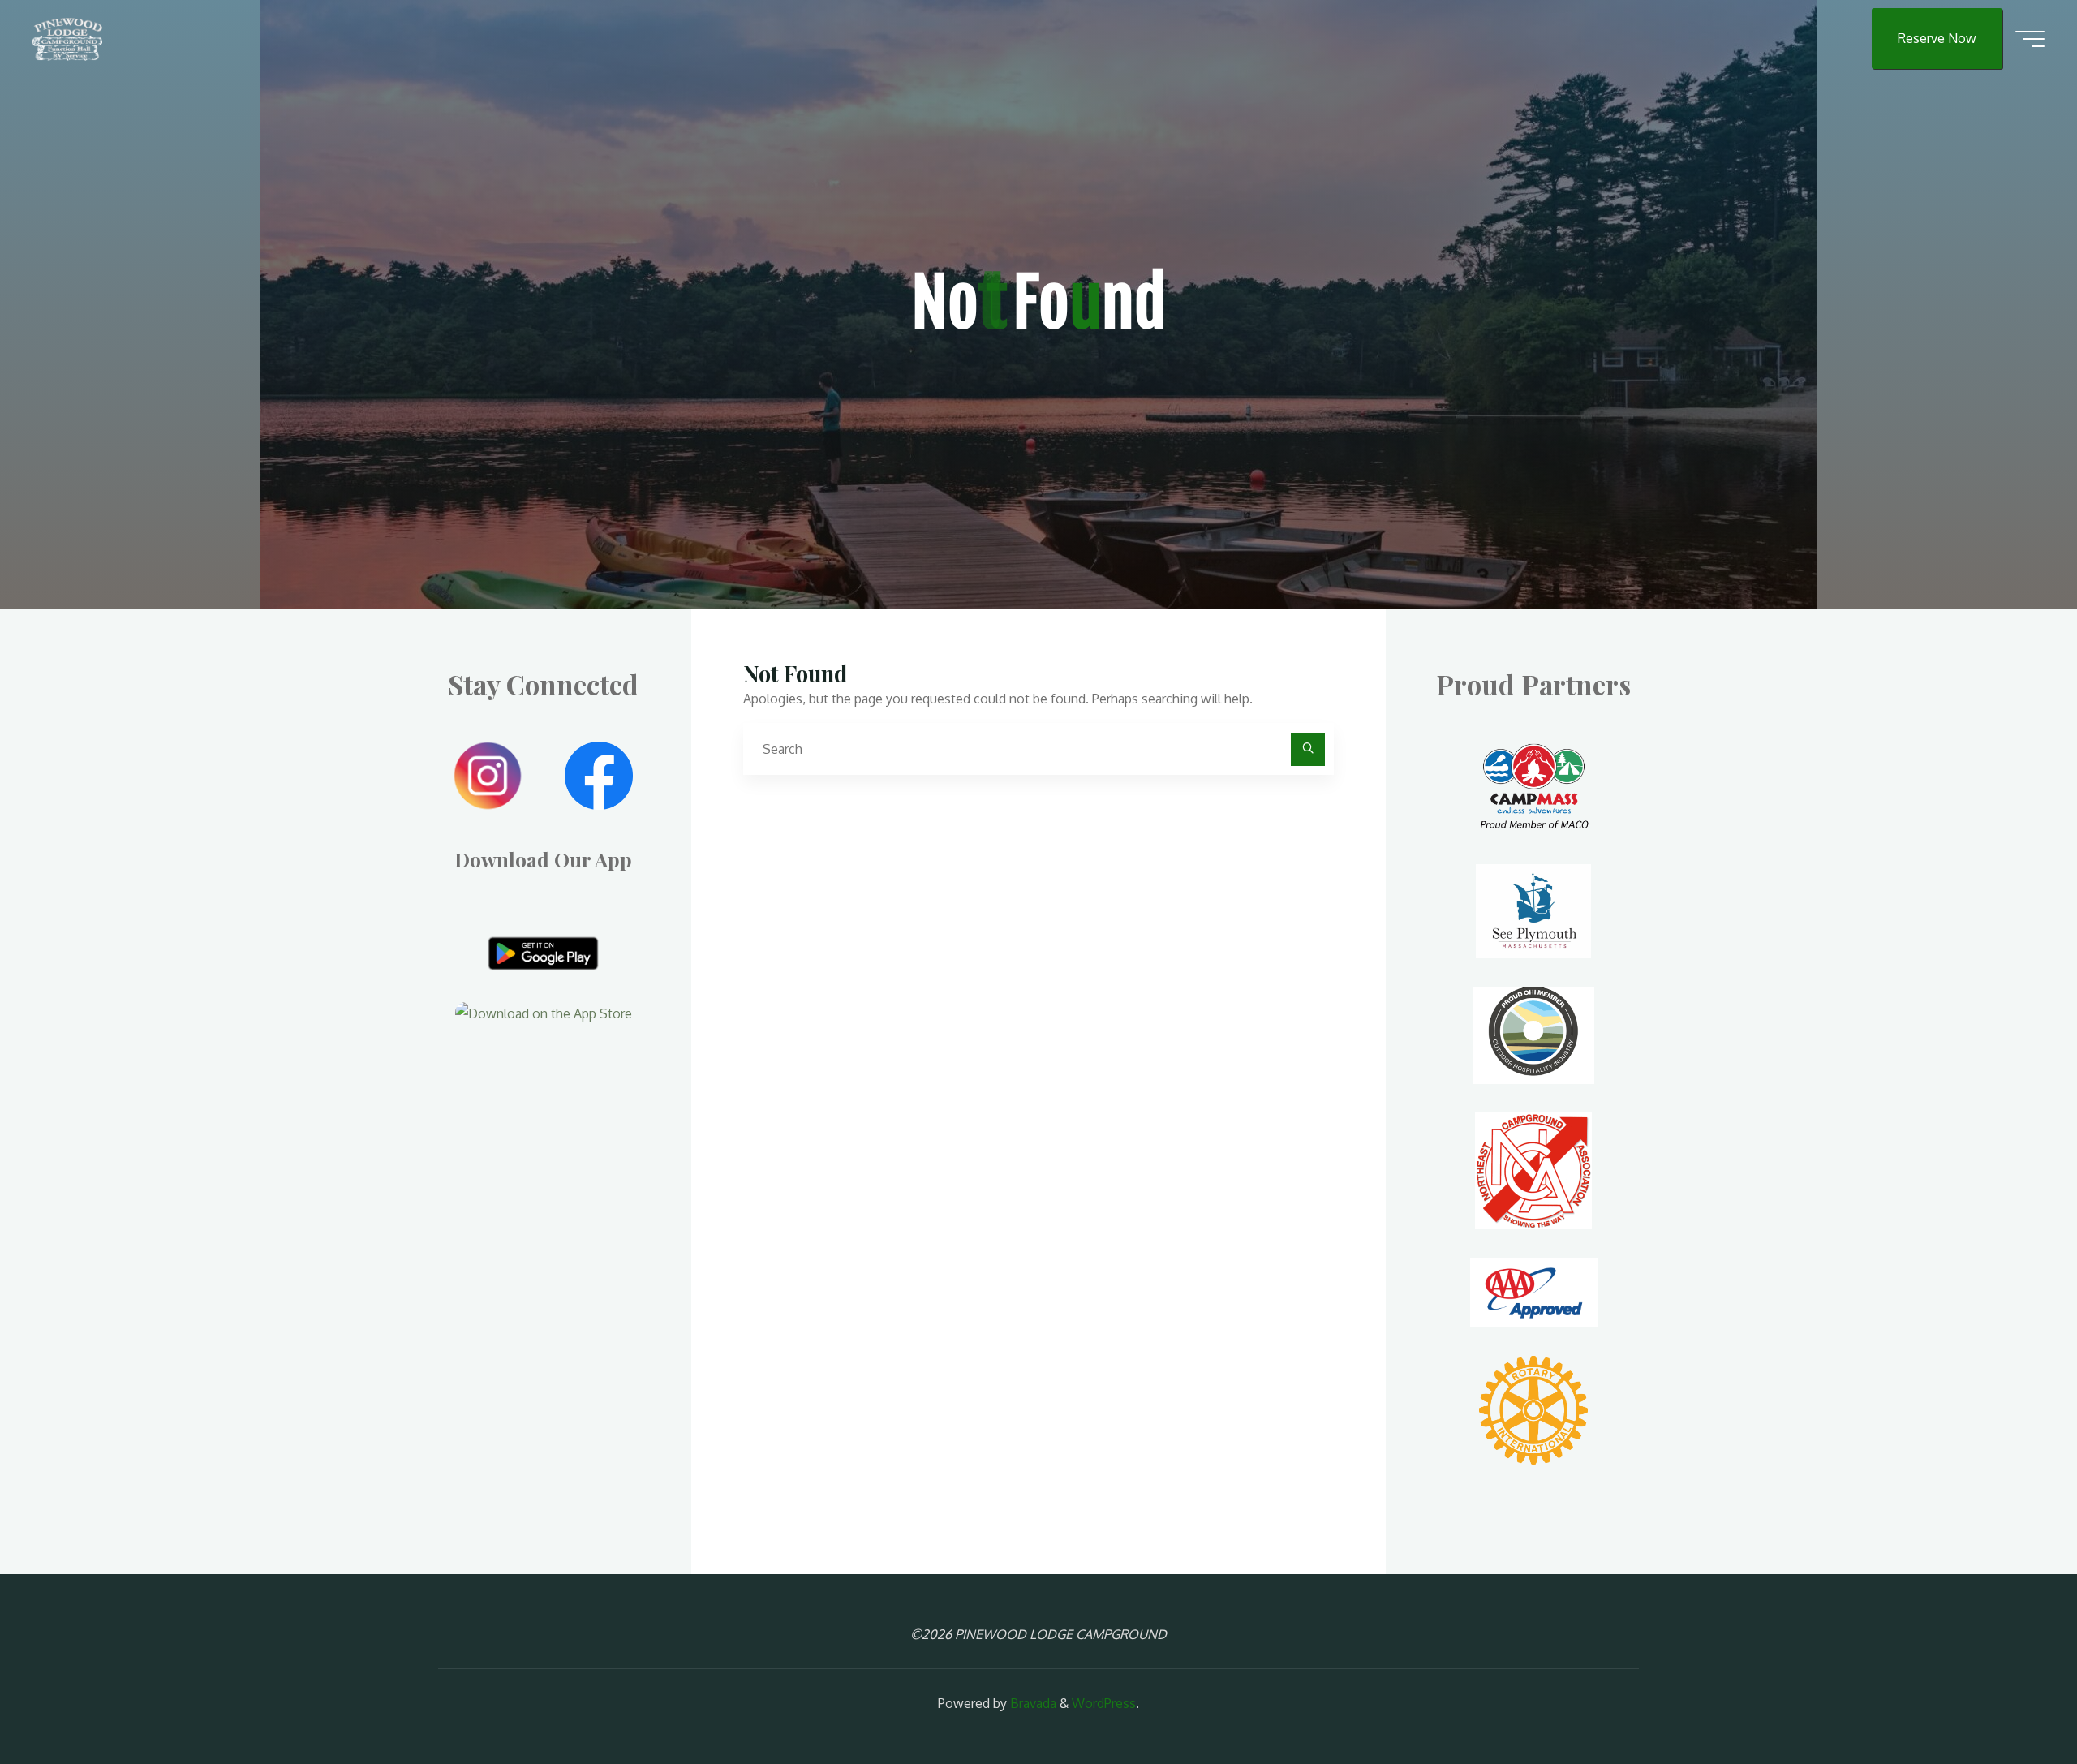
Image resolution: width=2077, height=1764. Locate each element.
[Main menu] (2030, 39)
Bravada (1032, 1703)
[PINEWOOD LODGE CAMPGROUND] (67, 38)
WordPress (1104, 1703)
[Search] (1308, 750)
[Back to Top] (2014, 1701)
